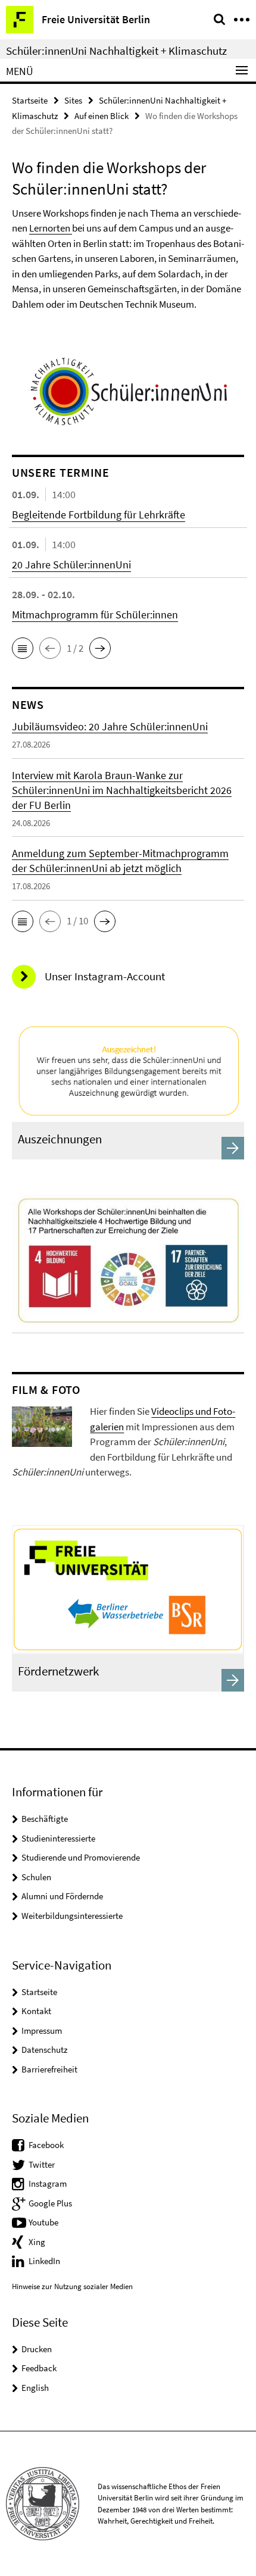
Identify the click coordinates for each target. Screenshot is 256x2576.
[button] (23, 648)
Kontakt (36, 2011)
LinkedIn (44, 2261)
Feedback (39, 2368)
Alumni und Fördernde (62, 1896)
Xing (37, 2242)
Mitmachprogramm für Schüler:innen (95, 615)
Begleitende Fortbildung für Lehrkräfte (99, 515)
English (35, 2388)
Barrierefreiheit (49, 2069)
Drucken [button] (37, 2349)
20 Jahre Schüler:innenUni (71, 565)
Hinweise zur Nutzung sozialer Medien (72, 2286)
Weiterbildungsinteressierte (72, 1916)
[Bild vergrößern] (42, 1425)
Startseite (30, 100)
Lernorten (51, 228)
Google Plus (50, 2203)
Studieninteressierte (58, 1838)
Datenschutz (44, 2050)
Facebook (46, 2145)
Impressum (42, 2031)
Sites (73, 100)
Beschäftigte (45, 1819)
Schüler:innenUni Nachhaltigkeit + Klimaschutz (116, 51)
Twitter (42, 2164)
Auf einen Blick (102, 116)
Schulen (36, 1877)
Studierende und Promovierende (81, 1857)
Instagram (48, 2183)
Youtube (43, 2222)
